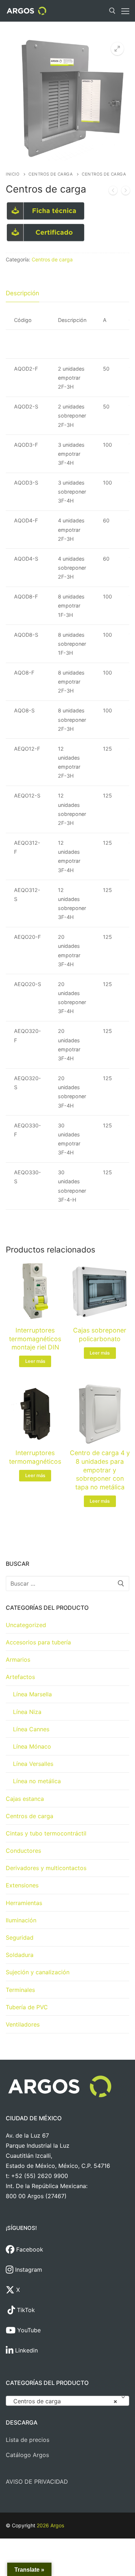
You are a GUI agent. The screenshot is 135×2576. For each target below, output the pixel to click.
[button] (117, 49)
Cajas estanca (25, 1799)
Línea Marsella (32, 1694)
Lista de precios (28, 2440)
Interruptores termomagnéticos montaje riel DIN (35, 1339)
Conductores (23, 1851)
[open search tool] (112, 11)
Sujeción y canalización (38, 1972)
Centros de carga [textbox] (65, 2401)
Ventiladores (23, 2024)
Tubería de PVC (27, 2007)
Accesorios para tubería (38, 1642)
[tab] (22, 293)
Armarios (18, 1660)
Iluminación (21, 1920)
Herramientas (24, 1903)
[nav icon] (125, 11)
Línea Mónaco (32, 1746)
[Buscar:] (67, 1583)
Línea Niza (27, 1712)
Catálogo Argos (27, 2455)
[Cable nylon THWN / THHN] (113, 192)
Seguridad (20, 1937)
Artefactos (20, 1677)
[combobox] (67, 2401)
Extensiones (22, 1885)
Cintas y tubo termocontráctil (46, 1833)
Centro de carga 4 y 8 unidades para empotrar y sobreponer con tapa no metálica (100, 1470)
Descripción (22, 293)
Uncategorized (26, 1625)
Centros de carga (51, 174)
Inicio (13, 174)
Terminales (20, 1990)
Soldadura (20, 1955)
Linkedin (26, 2350)
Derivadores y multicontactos (46, 1868)
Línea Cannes (31, 1729)
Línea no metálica (37, 1781)
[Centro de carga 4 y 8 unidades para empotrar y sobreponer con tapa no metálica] (126, 192)
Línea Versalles (33, 1764)
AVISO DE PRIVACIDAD (37, 2482)
